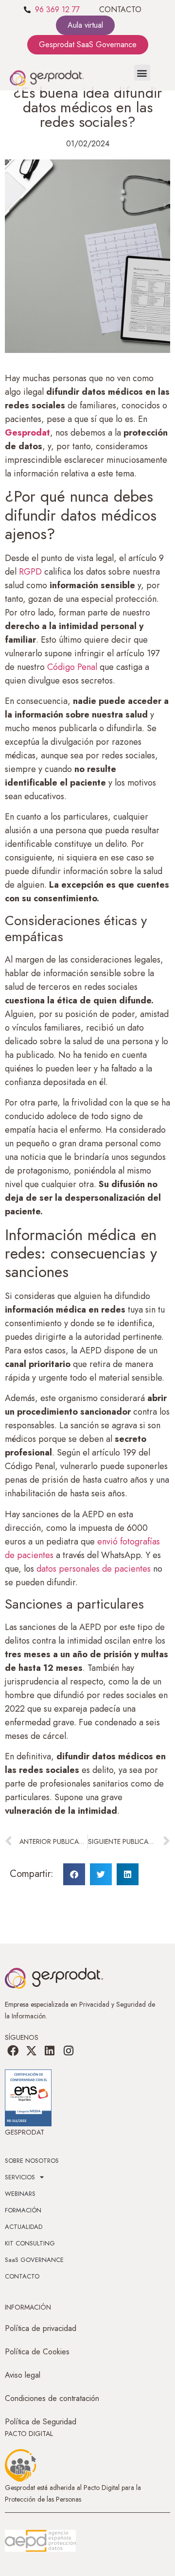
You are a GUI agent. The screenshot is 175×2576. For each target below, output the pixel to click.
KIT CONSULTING (30, 2243)
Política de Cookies (37, 2352)
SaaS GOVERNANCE (34, 2260)
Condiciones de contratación (52, 2398)
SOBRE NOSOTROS (32, 2161)
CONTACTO (120, 9)
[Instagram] (69, 2051)
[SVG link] (40, 2541)
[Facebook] (13, 2051)
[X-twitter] (31, 2051)
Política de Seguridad (41, 2422)
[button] (142, 73)
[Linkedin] (50, 2051)
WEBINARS (20, 2194)
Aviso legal (23, 2375)
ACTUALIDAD (24, 2227)
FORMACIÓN (23, 2210)
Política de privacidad (41, 2328)
